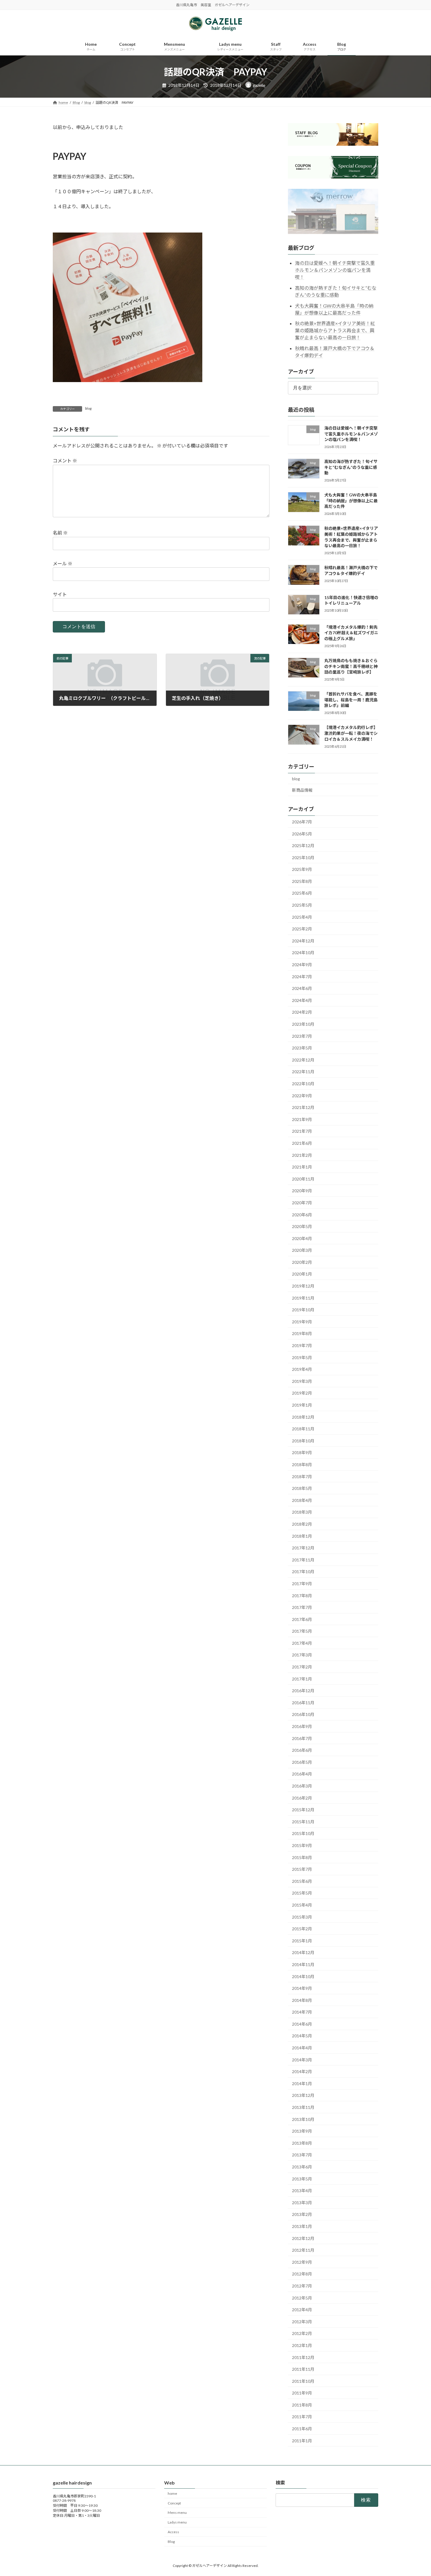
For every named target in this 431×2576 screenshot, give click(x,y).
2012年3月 (302, 2322)
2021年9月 (302, 1119)
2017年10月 (303, 1572)
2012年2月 (302, 2333)
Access (173, 2532)
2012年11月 (303, 2250)
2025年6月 (302, 893)
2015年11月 (303, 1822)
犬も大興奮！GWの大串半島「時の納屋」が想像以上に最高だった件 (351, 501)
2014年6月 (302, 2024)
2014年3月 (302, 2060)
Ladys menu (177, 2522)
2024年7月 (302, 977)
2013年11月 (303, 2107)
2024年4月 (302, 1000)
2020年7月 (302, 1203)
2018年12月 (303, 1417)
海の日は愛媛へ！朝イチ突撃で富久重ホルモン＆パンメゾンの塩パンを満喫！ (335, 270)
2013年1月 (302, 2226)
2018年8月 (302, 1465)
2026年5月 (302, 833)
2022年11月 (303, 1072)
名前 (60, 533)
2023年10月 (303, 1024)
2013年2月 (302, 2214)
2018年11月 (303, 1429)
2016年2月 (302, 1798)
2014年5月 (302, 2036)
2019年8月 (302, 1333)
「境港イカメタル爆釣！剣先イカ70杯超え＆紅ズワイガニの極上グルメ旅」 (351, 633)
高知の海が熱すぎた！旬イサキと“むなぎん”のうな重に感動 (351, 467)
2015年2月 (302, 1929)
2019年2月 (302, 1393)
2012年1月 (302, 2345)
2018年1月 (302, 1536)
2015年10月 (303, 1833)
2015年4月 (302, 1905)
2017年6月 (302, 1619)
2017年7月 (302, 1607)
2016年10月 (303, 1714)
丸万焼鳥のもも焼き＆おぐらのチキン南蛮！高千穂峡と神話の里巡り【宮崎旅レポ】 (351, 666)
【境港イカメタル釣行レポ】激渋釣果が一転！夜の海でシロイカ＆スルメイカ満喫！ (351, 733)
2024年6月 (302, 988)
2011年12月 (303, 2357)
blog (88, 408)
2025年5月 (302, 905)
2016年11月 (303, 1703)
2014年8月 (302, 2000)
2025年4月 (302, 917)
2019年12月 (303, 1286)
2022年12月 (303, 1060)
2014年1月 (302, 2084)
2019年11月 (303, 1298)
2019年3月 (302, 1381)
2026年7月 (302, 822)
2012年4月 (302, 2310)
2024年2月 (302, 1012)
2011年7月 (302, 2417)
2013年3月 (302, 2203)
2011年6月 (302, 2429)
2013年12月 (303, 2095)
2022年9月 (302, 1096)
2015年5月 (302, 1893)
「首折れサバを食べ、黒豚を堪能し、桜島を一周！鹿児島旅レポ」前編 (351, 700)
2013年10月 (303, 2119)
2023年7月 (302, 1036)
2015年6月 (302, 1881)
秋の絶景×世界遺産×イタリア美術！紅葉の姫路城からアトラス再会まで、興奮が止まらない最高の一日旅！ (335, 330)
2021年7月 (302, 1131)
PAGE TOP (416, 2493)
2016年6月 (302, 1750)
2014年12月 (303, 1952)
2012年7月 (302, 2286)
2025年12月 (303, 846)
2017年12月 (303, 1548)
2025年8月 (302, 881)
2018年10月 (303, 1441)
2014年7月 (302, 2012)
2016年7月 (302, 1738)
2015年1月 (302, 1941)
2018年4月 (302, 1500)
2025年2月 (302, 929)
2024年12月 (303, 941)
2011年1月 (302, 2441)
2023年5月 (302, 1048)
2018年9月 (302, 1453)
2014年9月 (302, 1988)
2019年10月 (303, 1310)
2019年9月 (302, 1322)
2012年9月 (302, 2262)
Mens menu (177, 2513)
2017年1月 (302, 1679)
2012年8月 (302, 2274)
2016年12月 (303, 1691)
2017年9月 (302, 1584)
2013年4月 (302, 2191)
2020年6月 (302, 1214)
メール (63, 563)
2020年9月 (302, 1191)
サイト (60, 594)
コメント (65, 461)
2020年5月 (302, 1226)
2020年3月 (302, 1250)
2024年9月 (302, 965)
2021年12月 (303, 1107)
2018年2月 (302, 1524)
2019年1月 (302, 1405)
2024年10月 (303, 953)
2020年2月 (302, 1262)
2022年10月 (303, 1084)
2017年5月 (302, 1631)
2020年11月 (303, 1179)
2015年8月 (302, 1857)
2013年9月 (302, 2131)
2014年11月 (303, 1964)
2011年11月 (303, 2369)
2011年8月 (302, 2405)
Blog (171, 2542)
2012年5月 (302, 2298)
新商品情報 (302, 790)
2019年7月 (302, 1345)
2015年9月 (302, 1845)
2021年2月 (302, 1155)
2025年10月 (303, 858)
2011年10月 (303, 2381)
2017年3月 (302, 1655)
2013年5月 (302, 2179)
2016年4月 (302, 1774)
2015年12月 (303, 1810)
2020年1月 (302, 1274)
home (172, 2493)
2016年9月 (302, 1726)
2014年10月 (303, 1976)
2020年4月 (302, 1238)
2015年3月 (302, 1917)
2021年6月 (302, 1143)
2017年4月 (302, 1643)
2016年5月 (302, 1762)
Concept (174, 2503)
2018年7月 (302, 1477)
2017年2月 (302, 1667)
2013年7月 (302, 2155)
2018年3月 (302, 1512)
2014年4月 (302, 2048)
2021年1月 (302, 1167)
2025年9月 (302, 869)
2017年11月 (303, 1560)
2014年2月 (302, 2072)
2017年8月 (302, 1595)
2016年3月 (302, 1786)
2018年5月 (302, 1488)
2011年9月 (302, 2393)
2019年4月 (302, 1369)
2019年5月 (302, 1357)
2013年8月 (302, 2143)
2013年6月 (302, 2167)
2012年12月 (303, 2238)
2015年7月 (302, 1869)
